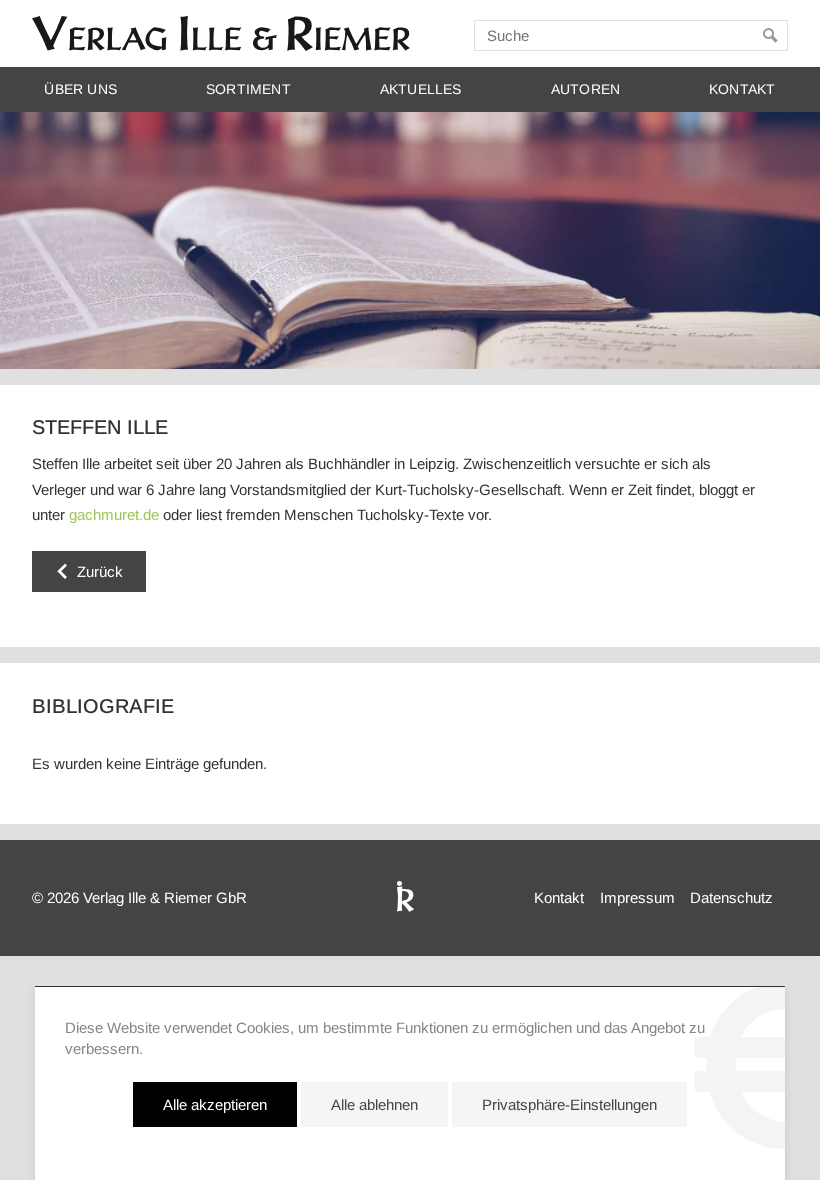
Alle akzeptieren (215, 1104)
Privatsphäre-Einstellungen (569, 1104)
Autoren (585, 89)
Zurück (100, 571)
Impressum (637, 897)
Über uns (80, 89)
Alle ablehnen (374, 1104)
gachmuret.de (114, 514)
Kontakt (742, 89)
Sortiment (248, 89)
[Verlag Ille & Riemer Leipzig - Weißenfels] (221, 33)
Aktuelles (421, 89)
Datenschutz (731, 897)
